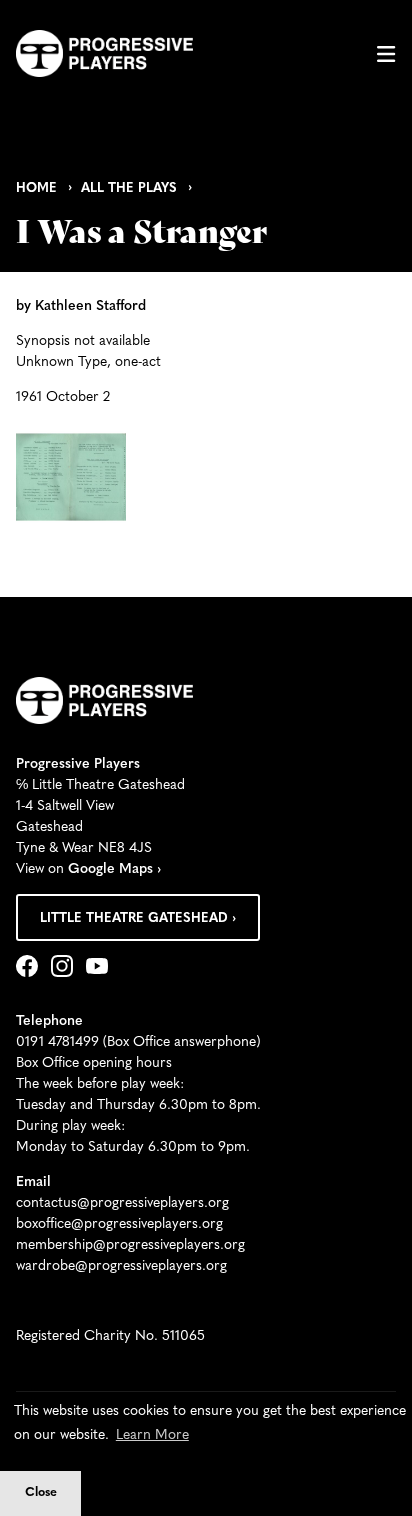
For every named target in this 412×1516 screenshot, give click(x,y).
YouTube (101, 968)
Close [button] (41, 1493)
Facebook (31, 968)
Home (36, 188)
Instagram (66, 968)
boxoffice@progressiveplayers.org (119, 1224)
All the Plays (129, 188)
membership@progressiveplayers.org (130, 1245)
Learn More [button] (152, 1435)
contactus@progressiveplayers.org (122, 1203)
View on (88, 869)
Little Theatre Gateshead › (138, 918)
